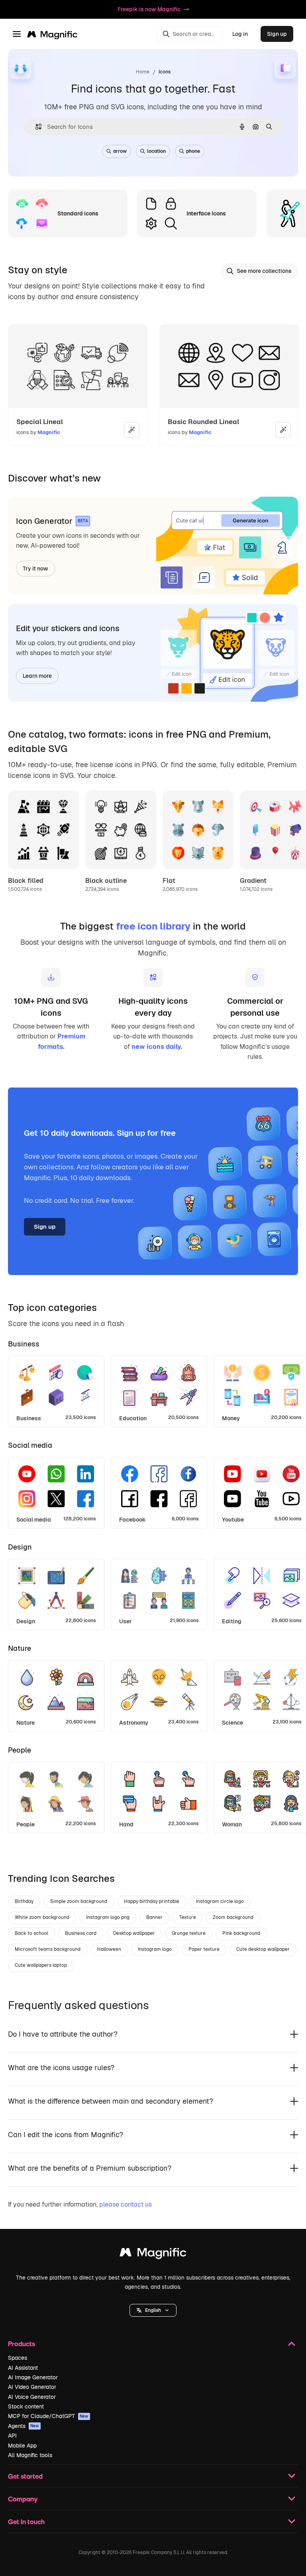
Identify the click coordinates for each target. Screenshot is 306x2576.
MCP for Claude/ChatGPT (48, 2416)
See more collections (264, 271)
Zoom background (233, 1917)
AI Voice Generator (32, 2397)
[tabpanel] (153, 1389)
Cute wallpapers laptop (41, 1965)
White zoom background (42, 1917)
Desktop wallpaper (134, 1933)
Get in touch (26, 2522)
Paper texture (204, 1949)
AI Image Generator (33, 2377)
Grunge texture (189, 1933)
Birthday (24, 1901)
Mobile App (22, 2446)
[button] (153, 2310)
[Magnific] (153, 2254)
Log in (240, 34)
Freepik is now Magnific (149, 9)
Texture (188, 1917)
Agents (24, 2426)
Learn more (37, 676)
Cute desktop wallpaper (263, 1949)
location (156, 151)
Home (143, 72)
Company (23, 2499)
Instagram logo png (108, 1917)
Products (22, 2344)
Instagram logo (155, 1949)
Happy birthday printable (152, 1901)
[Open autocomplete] (35, 127)
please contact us (126, 2204)
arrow (120, 151)
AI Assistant (23, 2368)
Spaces (18, 2358)
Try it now (35, 568)
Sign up (277, 34)
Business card (81, 1933)
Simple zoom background (79, 1901)
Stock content (26, 2406)
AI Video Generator (32, 2387)
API (12, 2436)
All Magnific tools (30, 2455)
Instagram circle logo (220, 1901)
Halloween (109, 1949)
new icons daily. (157, 1047)
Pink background (241, 1933)
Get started (25, 2476)
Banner (154, 1917)
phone (193, 151)
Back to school (31, 1933)
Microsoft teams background (48, 1949)
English (153, 2310)
